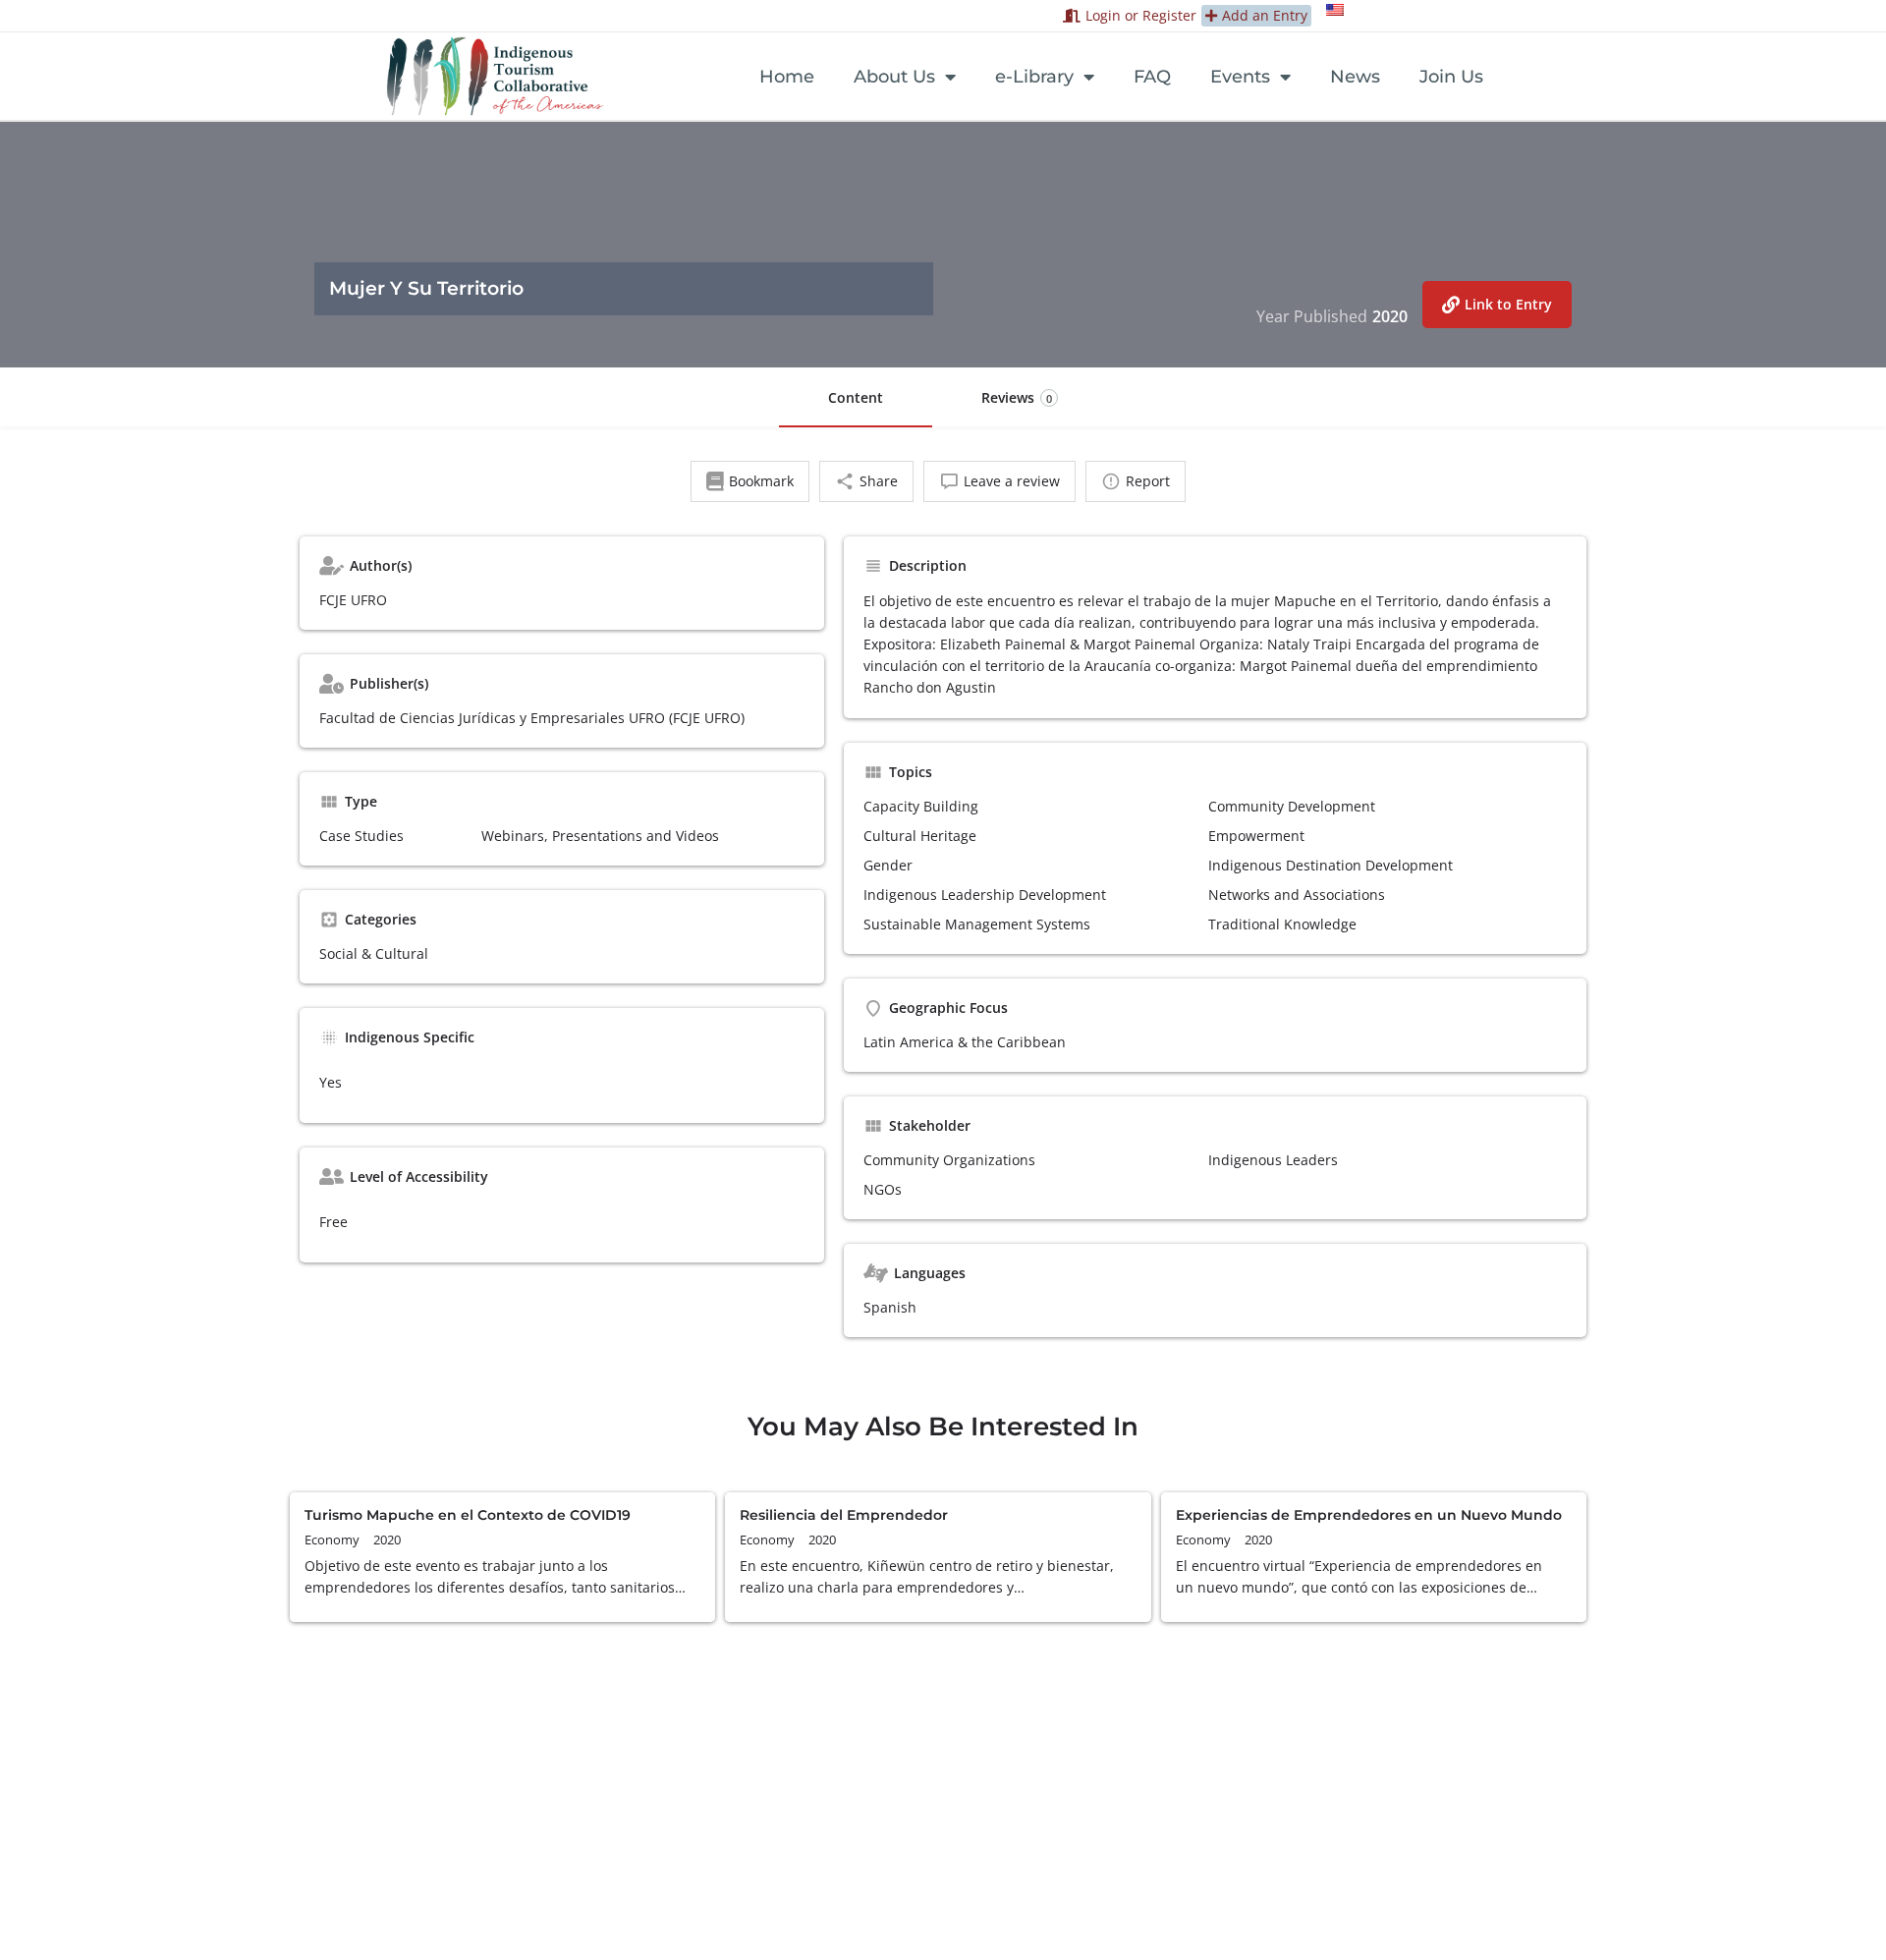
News (1355, 77)
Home (787, 77)
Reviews (1017, 397)
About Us (894, 77)
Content (856, 397)
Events (1240, 77)
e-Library (1034, 77)
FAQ (1152, 77)
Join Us (1451, 77)
